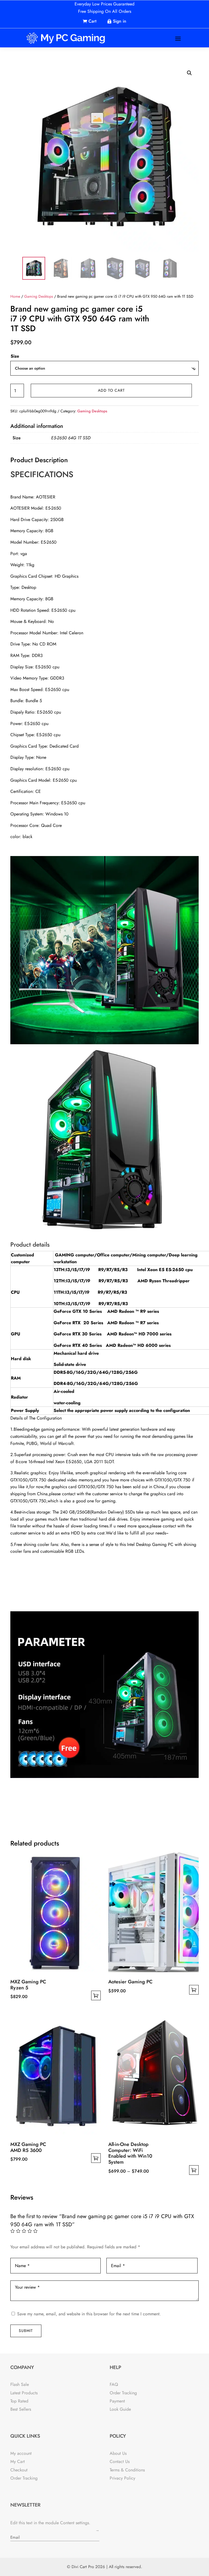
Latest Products (24, 2393)
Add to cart (111, 390)
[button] (189, 73)
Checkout (19, 2470)
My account (21, 2453)
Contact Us (120, 2461)
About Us (118, 2453)
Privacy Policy (122, 2478)
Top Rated (19, 2401)
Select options (96, 1995)
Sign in (120, 21)
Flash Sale (20, 2384)
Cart (92, 21)
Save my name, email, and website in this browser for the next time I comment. (89, 2314)
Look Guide (120, 2409)
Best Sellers (21, 2409)
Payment (117, 2401)
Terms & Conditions (127, 2470)
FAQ (114, 2384)
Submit (26, 2331)
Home (15, 296)
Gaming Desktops (39, 296)
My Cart (18, 2461)
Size (15, 356)
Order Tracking (123, 2393)
